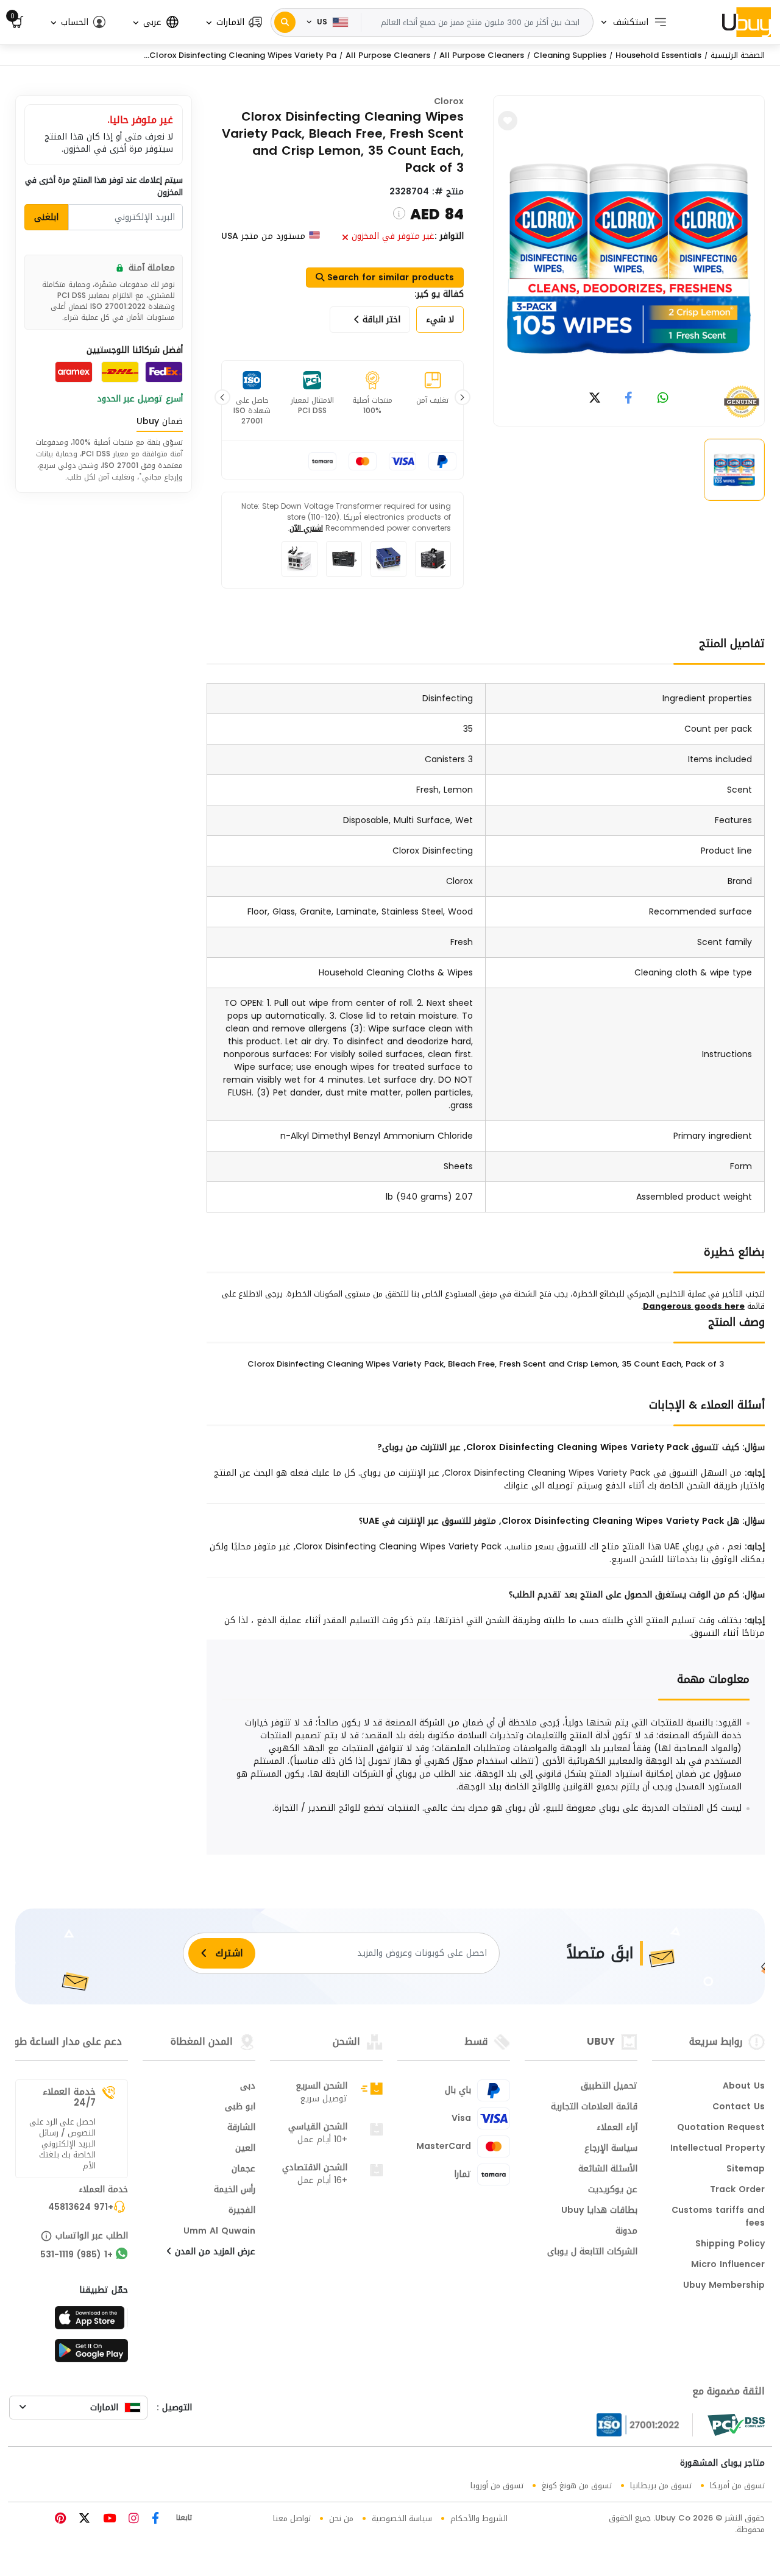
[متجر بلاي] (91, 2354)
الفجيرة (242, 2211)
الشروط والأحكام (479, 2518)
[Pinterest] (60, 2520)
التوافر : (449, 236)
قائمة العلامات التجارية (594, 2107)
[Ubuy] (746, 22)
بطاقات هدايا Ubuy (599, 2211)
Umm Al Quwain (219, 2232)
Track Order (737, 2190)
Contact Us (739, 2107)
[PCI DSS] (736, 2425)
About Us (744, 2087)
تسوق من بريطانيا (661, 2486)
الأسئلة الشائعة (608, 2170)
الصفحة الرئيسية (738, 55)
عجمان (243, 2170)
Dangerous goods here (694, 1306)
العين (245, 2149)
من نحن (341, 2518)
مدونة (626, 2232)
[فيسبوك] (154, 2520)
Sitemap (746, 2170)
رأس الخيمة (235, 2190)
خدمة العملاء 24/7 (69, 2097)
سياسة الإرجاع (611, 2149)
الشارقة (241, 2128)
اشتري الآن (306, 528)
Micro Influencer (728, 2265)
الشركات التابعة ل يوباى (592, 2252)
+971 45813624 (81, 2208)
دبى (248, 2087)
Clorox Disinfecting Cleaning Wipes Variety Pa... (240, 55)
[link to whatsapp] (663, 399)
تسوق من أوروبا (497, 2486)
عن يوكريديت (613, 2190)
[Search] (285, 22)
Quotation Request (721, 2128)
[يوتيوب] (108, 2520)
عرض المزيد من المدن (214, 2252)
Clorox (449, 101)
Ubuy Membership (724, 2286)
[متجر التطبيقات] (91, 2321)
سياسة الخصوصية (402, 2518)
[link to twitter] (595, 399)
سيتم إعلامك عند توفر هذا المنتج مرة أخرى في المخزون (104, 186)
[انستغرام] (132, 2520)
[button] (233, 22)
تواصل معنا (292, 2518)
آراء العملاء (617, 2128)
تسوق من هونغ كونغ (577, 2486)
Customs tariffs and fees (718, 2217)
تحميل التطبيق (609, 2087)
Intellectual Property (718, 2149)
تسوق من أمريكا (737, 2486)
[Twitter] (83, 2520)
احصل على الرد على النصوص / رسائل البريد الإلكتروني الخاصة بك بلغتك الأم (62, 2144)
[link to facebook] (629, 399)
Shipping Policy (730, 2245)
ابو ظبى (240, 2107)
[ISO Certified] (645, 2425)
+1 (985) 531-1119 (76, 2256)
